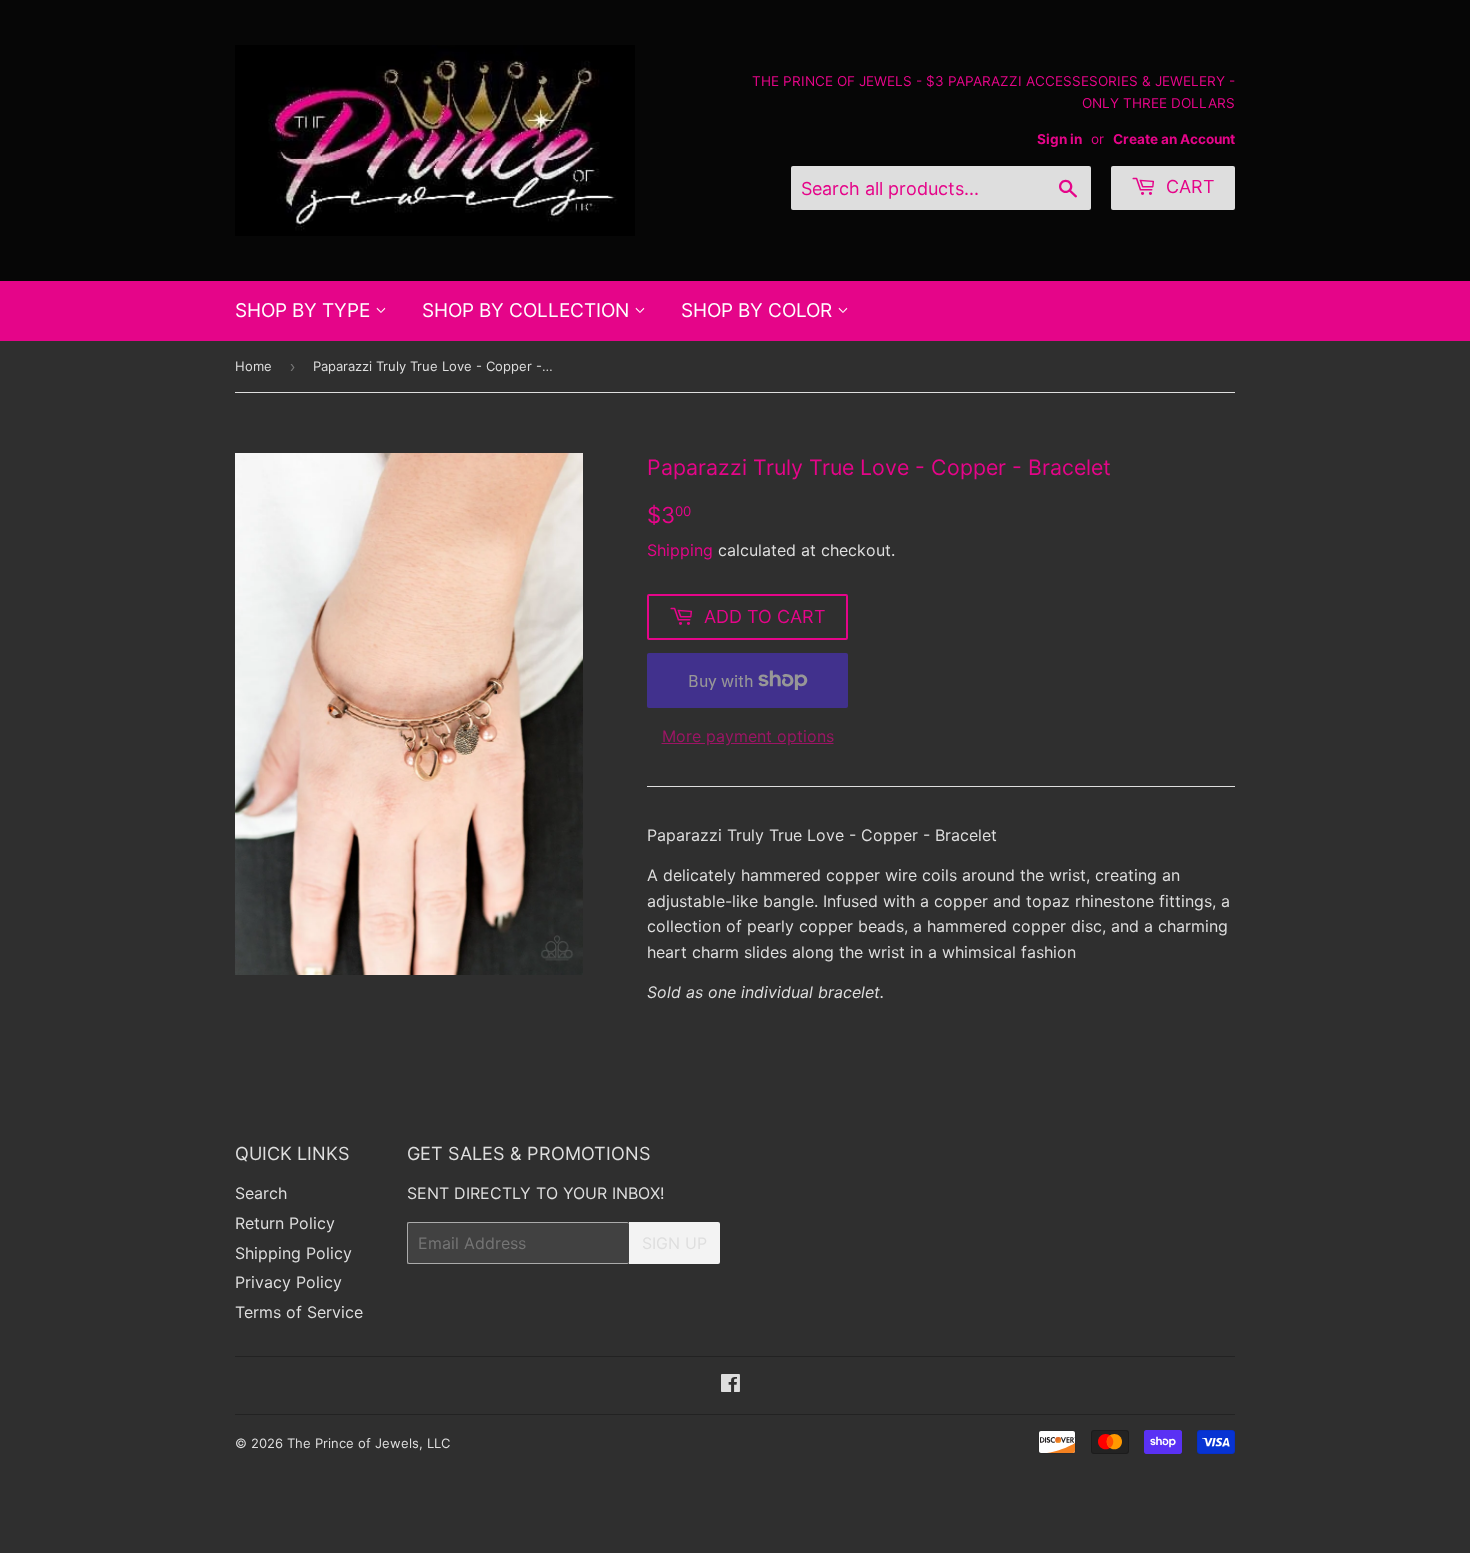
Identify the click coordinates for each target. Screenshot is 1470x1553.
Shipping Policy (293, 1253)
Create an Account (1174, 139)
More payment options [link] (748, 736)
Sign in (1059, 139)
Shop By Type (305, 310)
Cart (1188, 186)
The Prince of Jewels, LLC (368, 1443)
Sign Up (674, 1243)
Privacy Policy (288, 1282)
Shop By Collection (528, 310)
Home (253, 366)
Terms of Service (299, 1312)
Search (261, 1193)
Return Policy (285, 1223)
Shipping (680, 550)
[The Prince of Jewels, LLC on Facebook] (730, 1385)
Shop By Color (759, 310)
